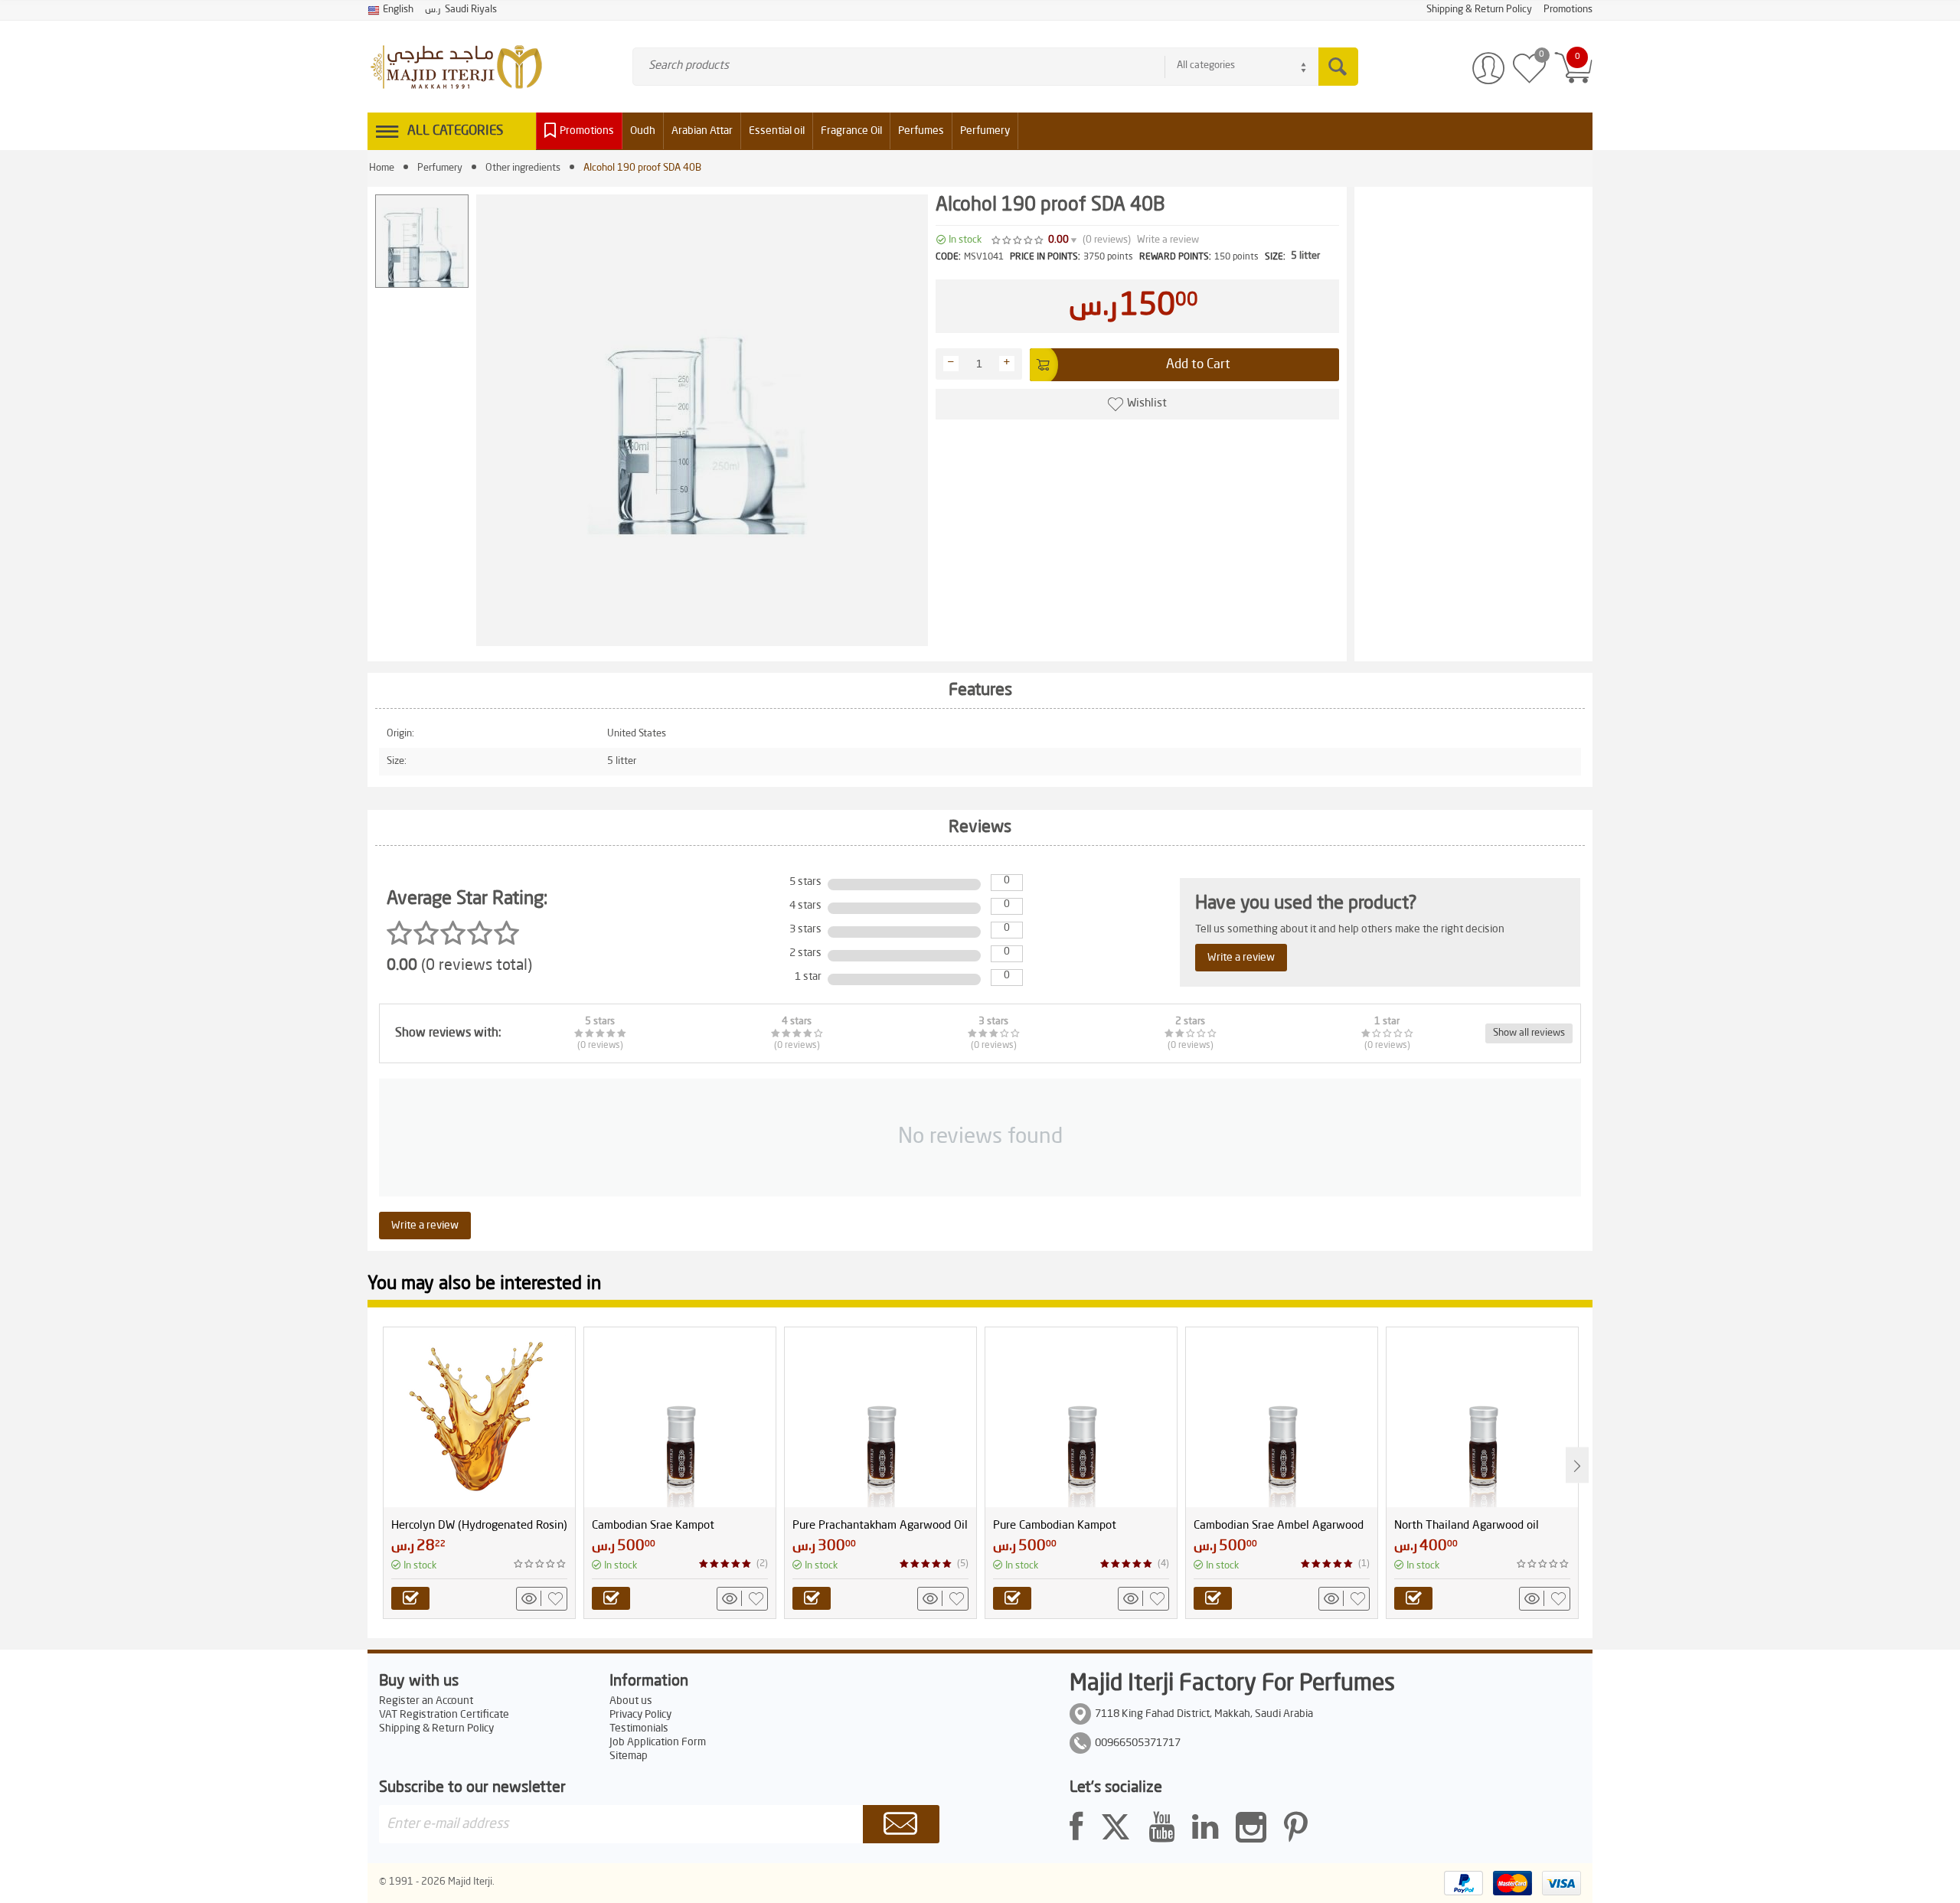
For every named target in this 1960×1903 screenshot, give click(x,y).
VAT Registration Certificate (444, 1715)
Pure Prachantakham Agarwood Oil (880, 1526)
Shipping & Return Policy (436, 1728)
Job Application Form (658, 1742)
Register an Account (426, 1701)
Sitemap (629, 1756)
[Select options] (410, 1598)
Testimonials (639, 1728)
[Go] (901, 1824)
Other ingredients (523, 168)
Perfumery (440, 168)
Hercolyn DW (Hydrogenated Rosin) (479, 1526)
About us (631, 1701)
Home (382, 168)
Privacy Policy (640, 1715)
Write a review (1168, 240)
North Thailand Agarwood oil (1467, 1526)
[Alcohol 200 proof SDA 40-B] (702, 420)
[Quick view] (531, 1598)
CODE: (948, 257)
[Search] (1338, 67)
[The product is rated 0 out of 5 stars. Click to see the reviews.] (1018, 240)
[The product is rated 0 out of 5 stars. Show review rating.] (541, 1564)
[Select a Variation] (611, 1598)
